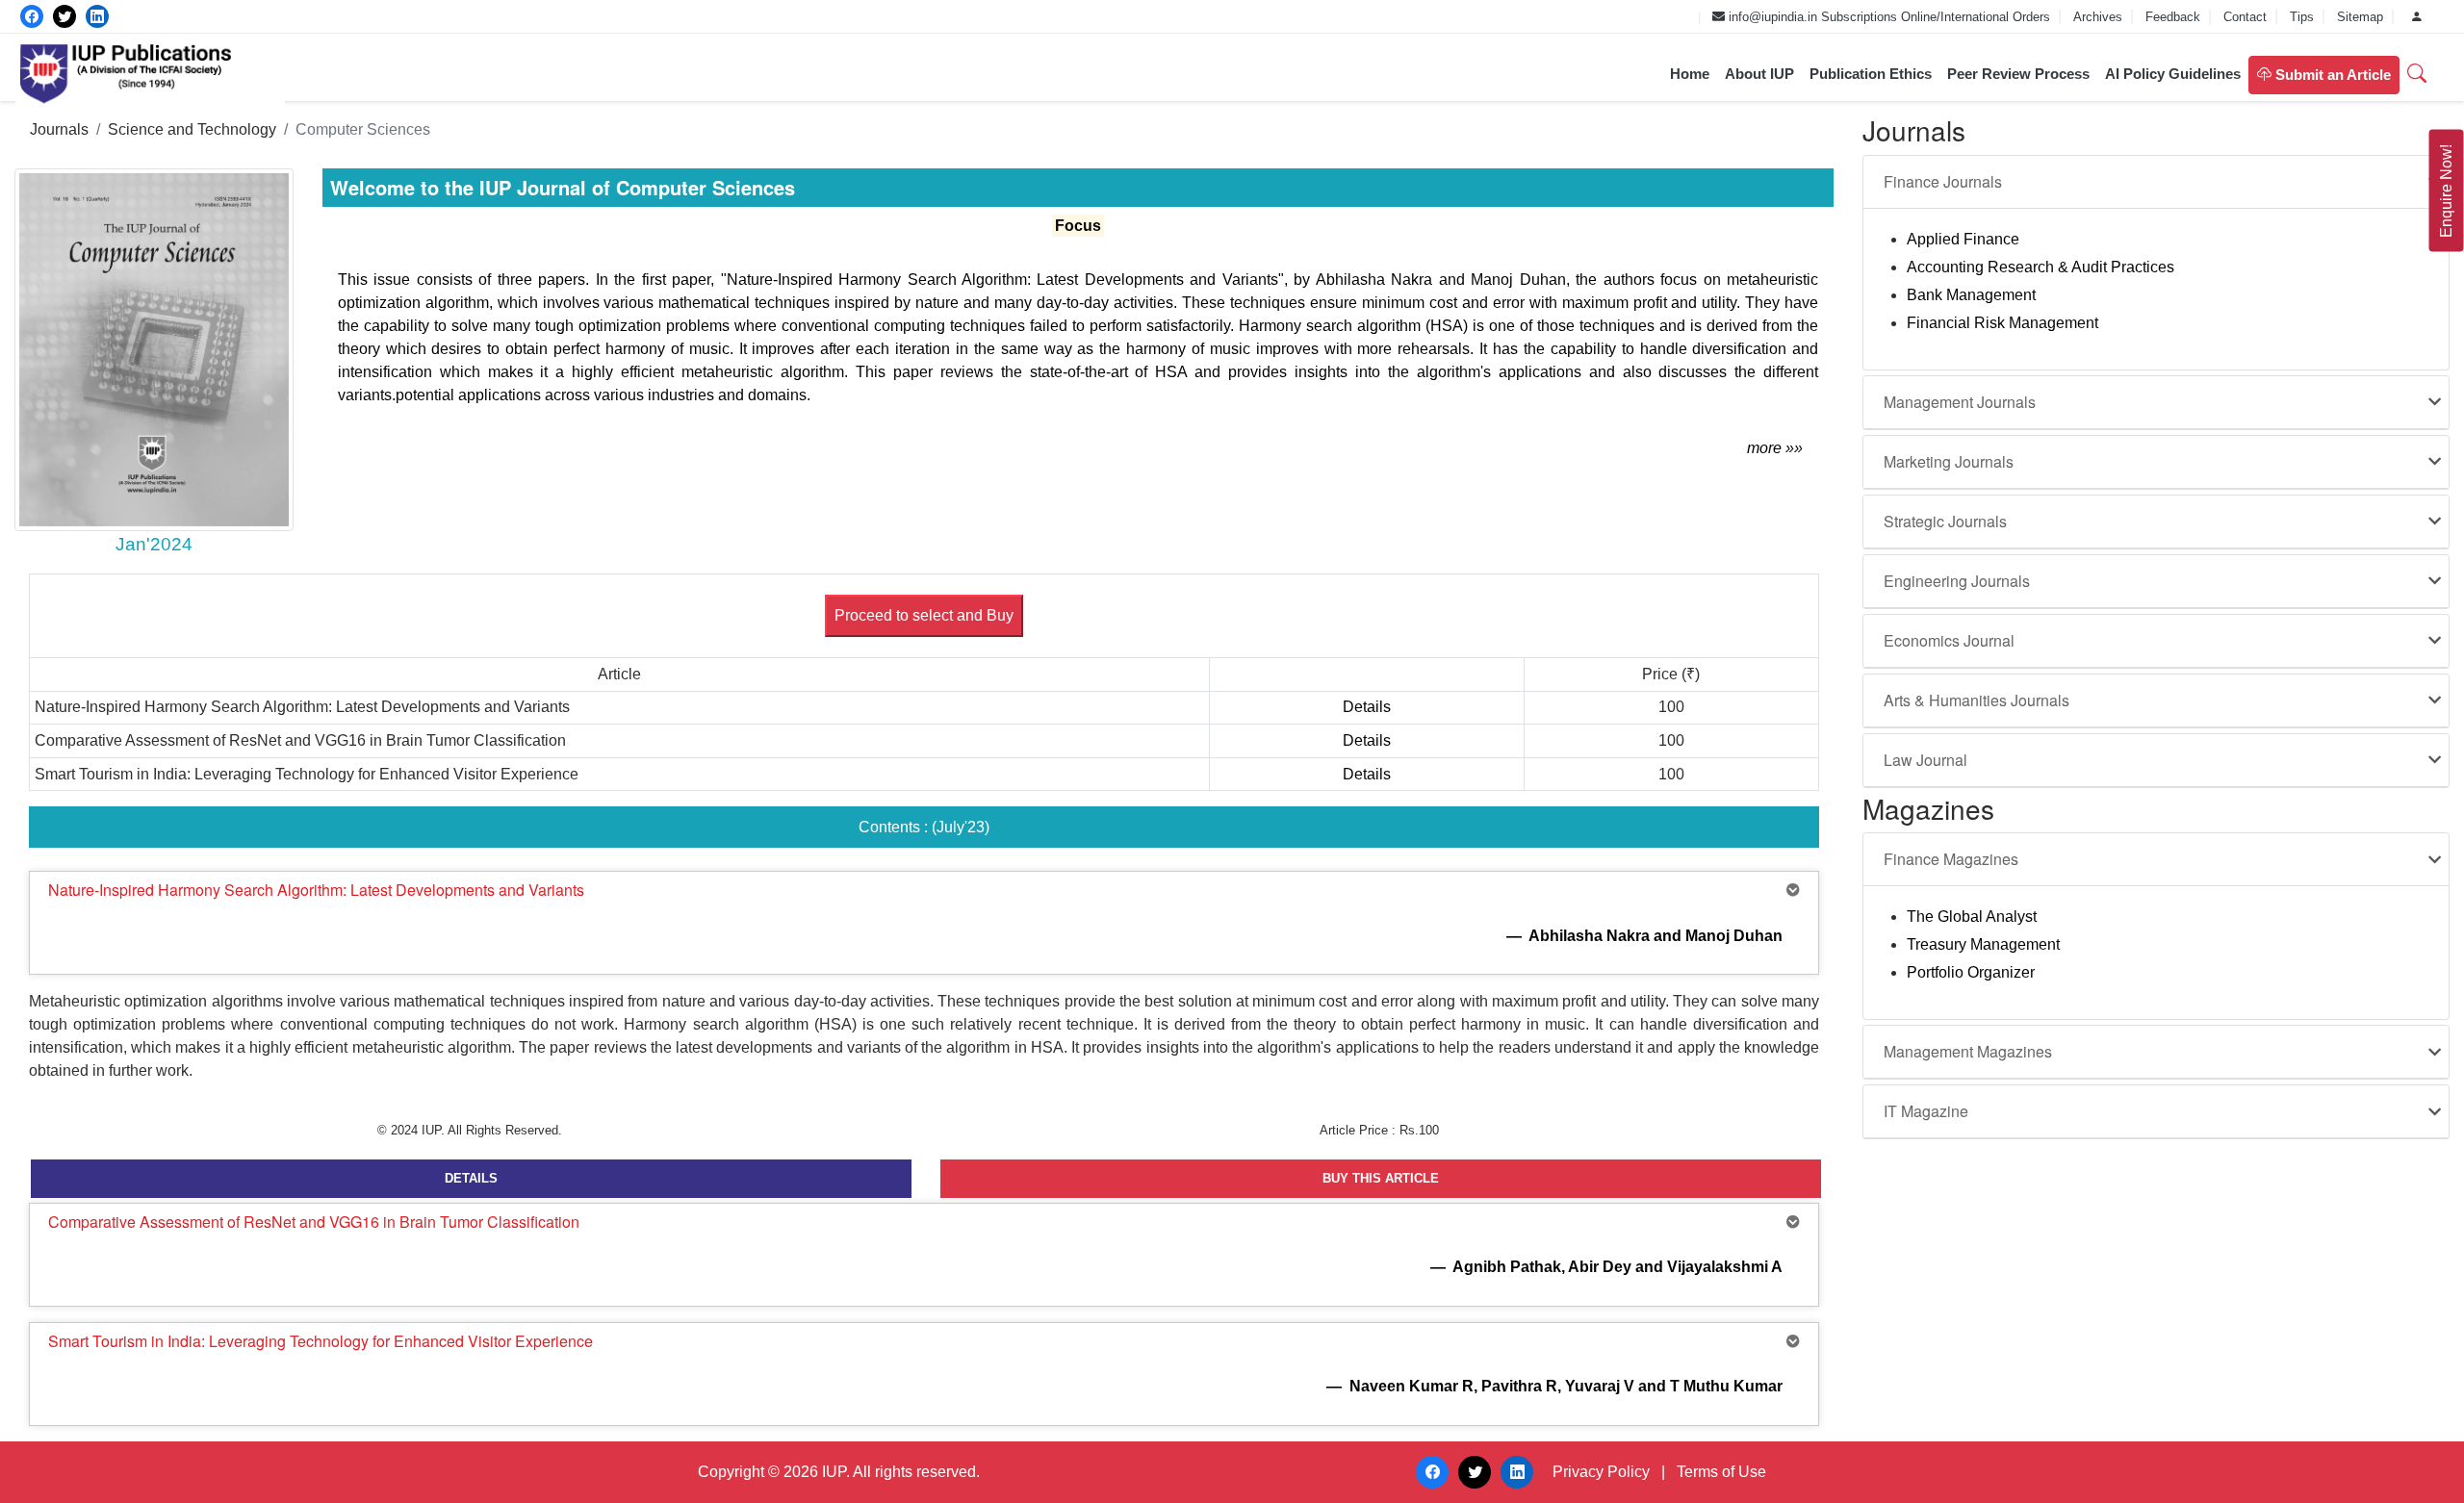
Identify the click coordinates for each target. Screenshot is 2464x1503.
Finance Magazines (1951, 859)
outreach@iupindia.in (1628, 17)
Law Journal (1925, 760)
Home (1690, 74)
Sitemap (2362, 17)
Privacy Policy (1601, 1472)
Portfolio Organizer (1971, 972)
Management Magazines (1968, 1051)
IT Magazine (1926, 1111)
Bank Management (1971, 295)
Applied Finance (1963, 239)
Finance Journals (1943, 181)
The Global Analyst (1972, 917)
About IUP (1759, 74)
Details (1367, 707)
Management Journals (1960, 402)
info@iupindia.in (1771, 17)
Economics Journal (1949, 640)
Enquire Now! (2446, 191)
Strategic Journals (1945, 521)
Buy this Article (1381, 1178)
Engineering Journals (1957, 581)
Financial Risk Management (2002, 323)
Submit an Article (2331, 75)
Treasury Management (1983, 944)
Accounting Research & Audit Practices (2040, 267)
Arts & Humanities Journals (1976, 700)
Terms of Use (1721, 1472)
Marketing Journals (1949, 461)
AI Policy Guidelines (2173, 74)
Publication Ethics (1871, 74)
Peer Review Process (2018, 74)
